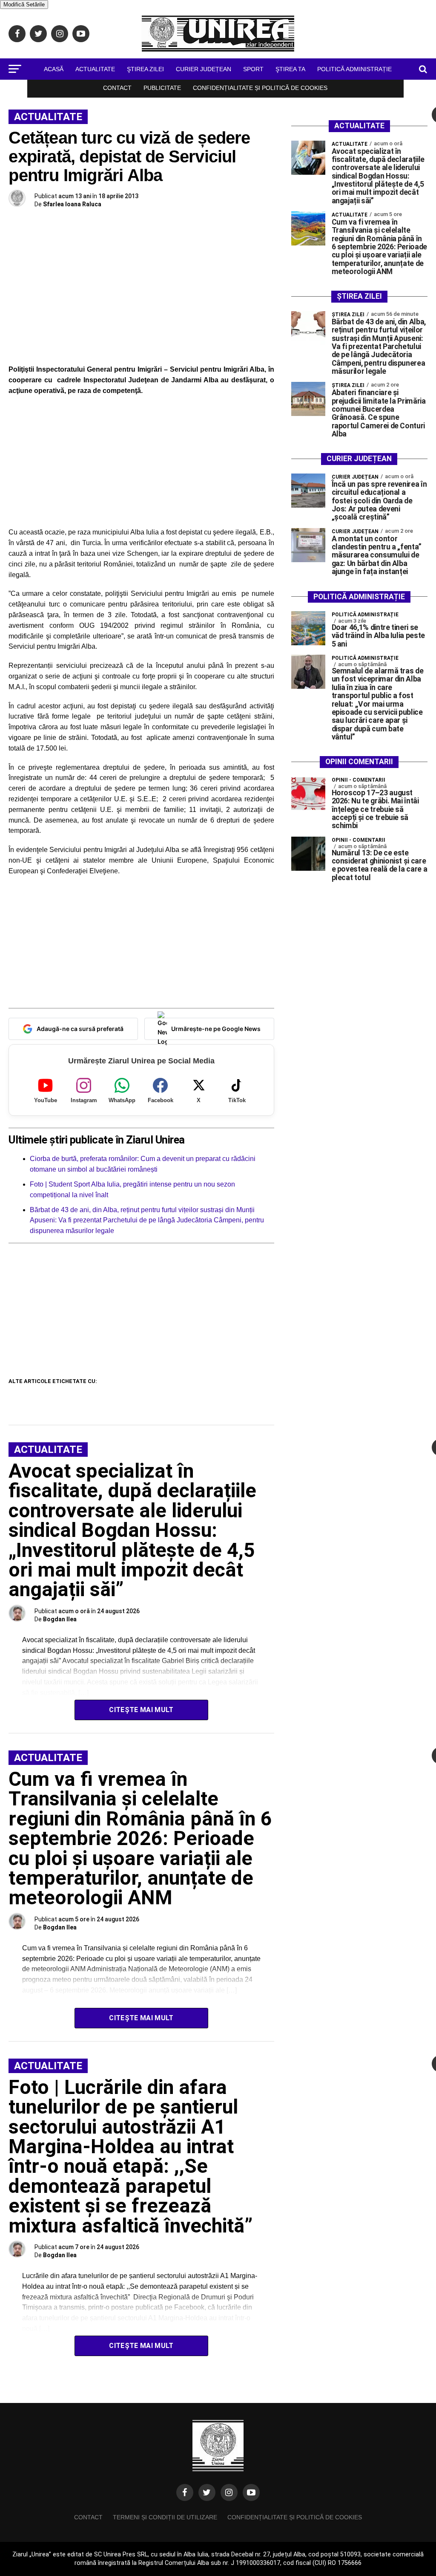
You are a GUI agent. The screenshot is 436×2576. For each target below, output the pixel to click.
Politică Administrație (354, 69)
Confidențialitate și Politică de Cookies (260, 88)
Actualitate (95, 69)
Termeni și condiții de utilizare (165, 2517)
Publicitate (162, 88)
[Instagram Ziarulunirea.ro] (229, 2492)
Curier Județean (204, 69)
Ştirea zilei (145, 69)
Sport (253, 69)
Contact (117, 88)
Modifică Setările (24, 4)
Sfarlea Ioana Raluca (72, 204)
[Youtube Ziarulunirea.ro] (251, 2492)
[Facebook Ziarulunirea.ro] (185, 2492)
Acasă (54, 69)
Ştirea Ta (290, 69)
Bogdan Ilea (60, 1619)
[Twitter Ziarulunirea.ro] (207, 2492)
